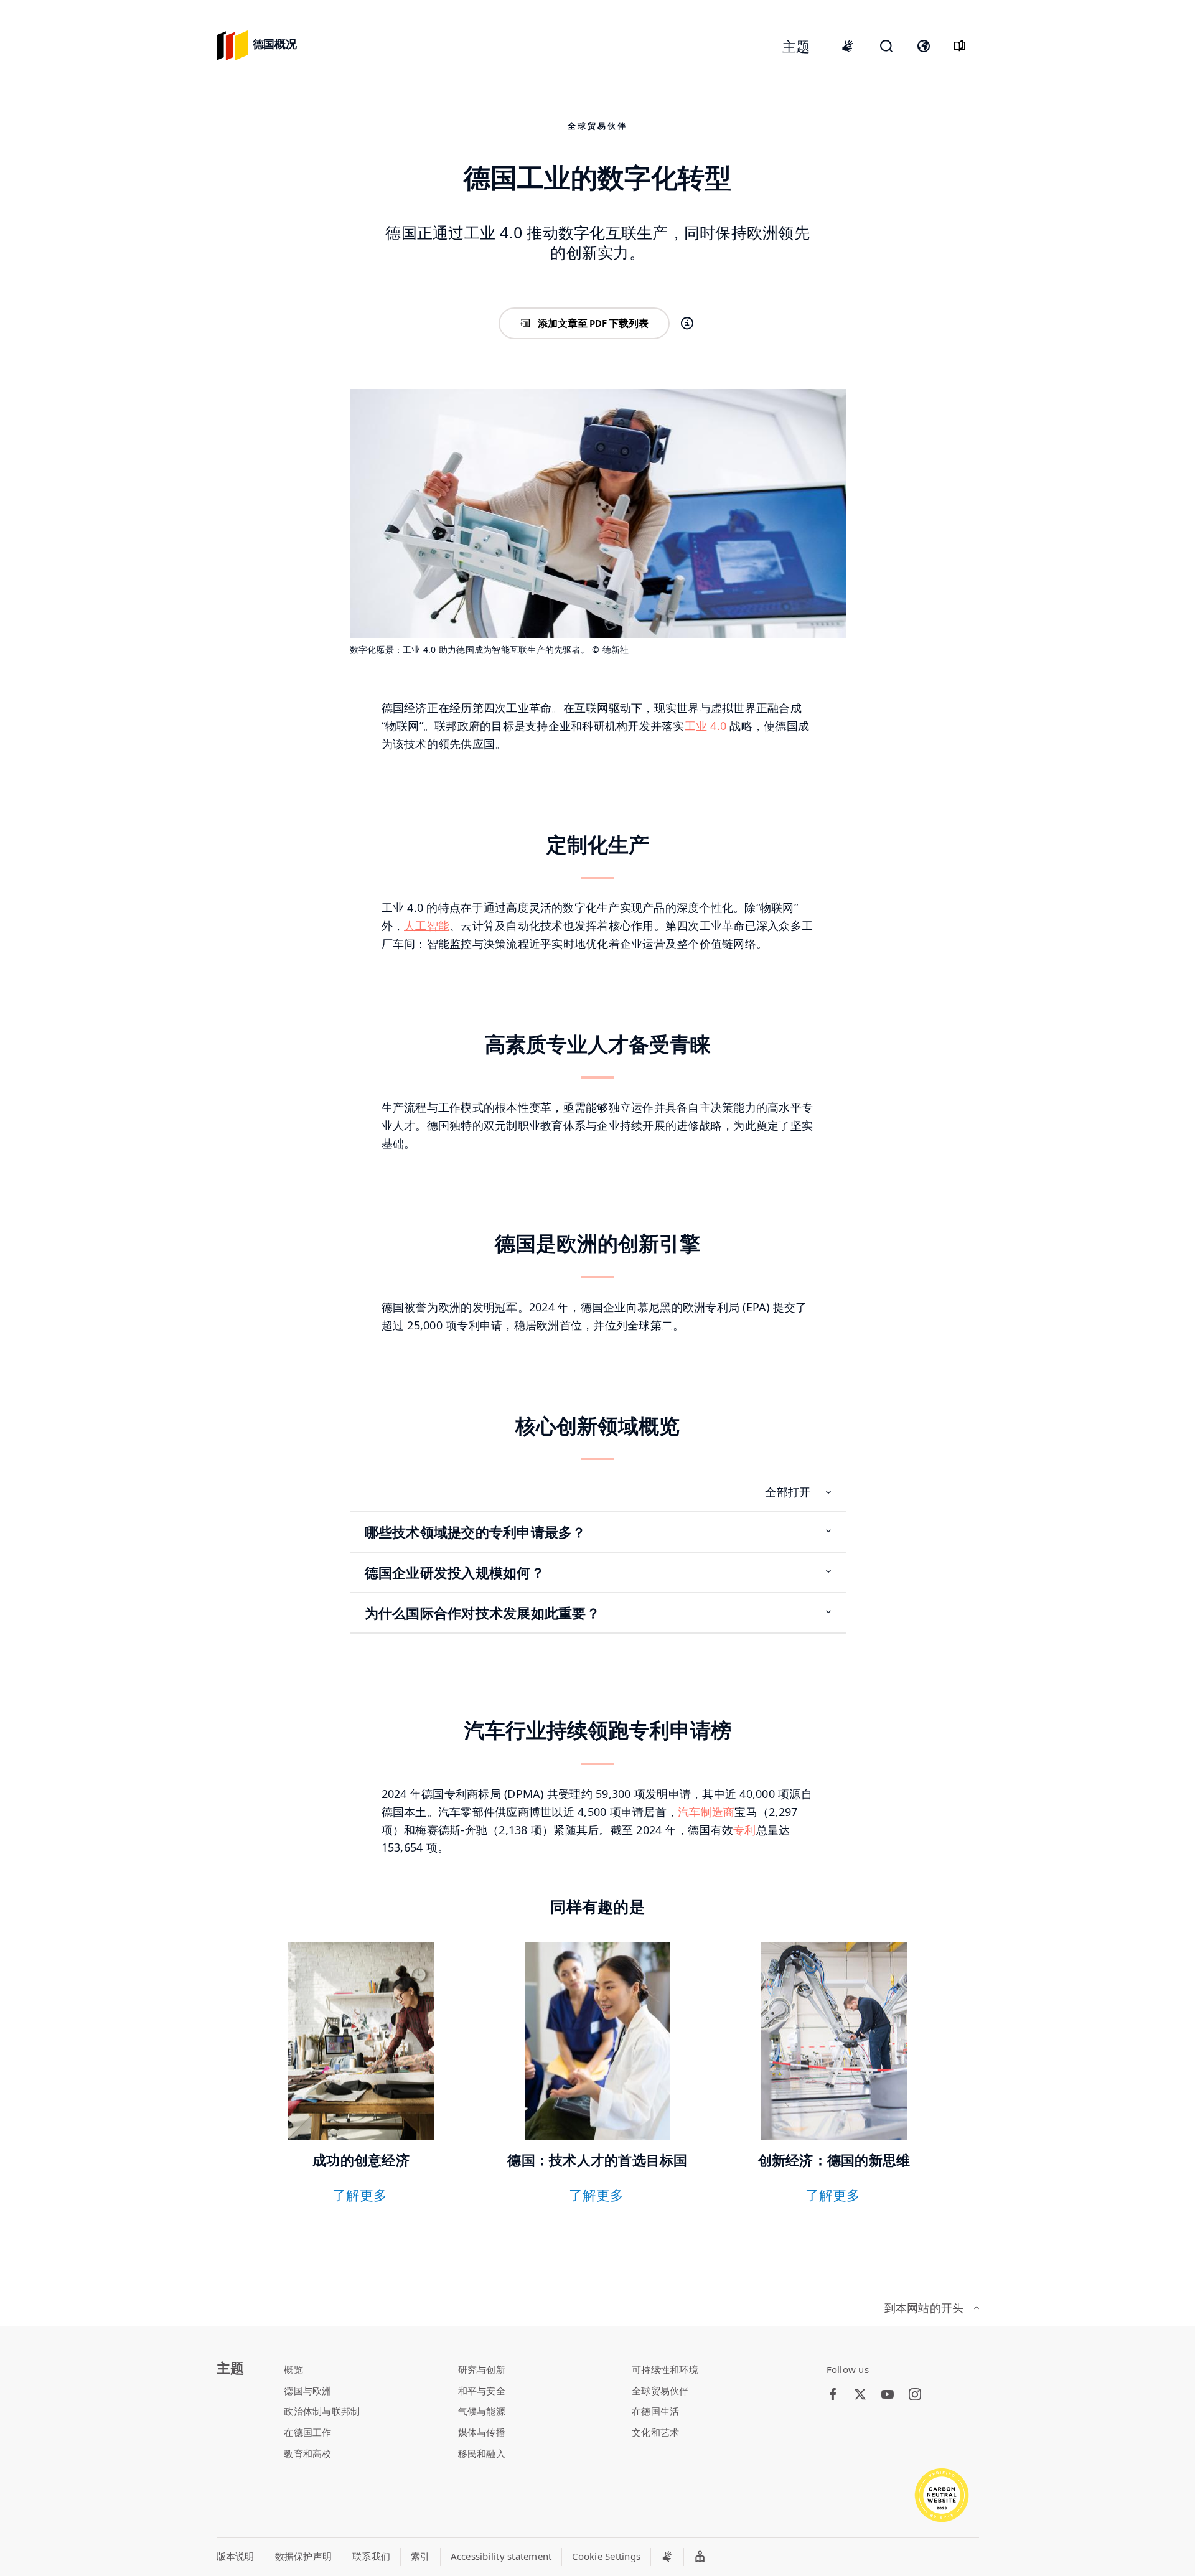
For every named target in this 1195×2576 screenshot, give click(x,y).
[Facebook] (833, 2395)
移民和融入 (482, 2453)
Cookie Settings (606, 2556)
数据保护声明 (304, 2556)
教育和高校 (307, 2453)
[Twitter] (860, 2395)
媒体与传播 (482, 2432)
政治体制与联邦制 (322, 2411)
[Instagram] (915, 2395)
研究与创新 (482, 2369)
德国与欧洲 (307, 2391)
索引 (420, 2556)
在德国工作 (307, 2432)
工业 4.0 (706, 726)
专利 (745, 1830)
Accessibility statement (501, 2556)
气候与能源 (482, 2411)
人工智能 (427, 925)
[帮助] (687, 324)
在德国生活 (655, 2411)
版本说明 (236, 2556)
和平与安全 (482, 2391)
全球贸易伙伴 (660, 2391)
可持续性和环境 (665, 2369)
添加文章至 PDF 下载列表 (593, 323)
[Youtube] (888, 2395)
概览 (293, 2369)
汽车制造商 (706, 1812)
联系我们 (371, 2556)
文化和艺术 (655, 2432)
